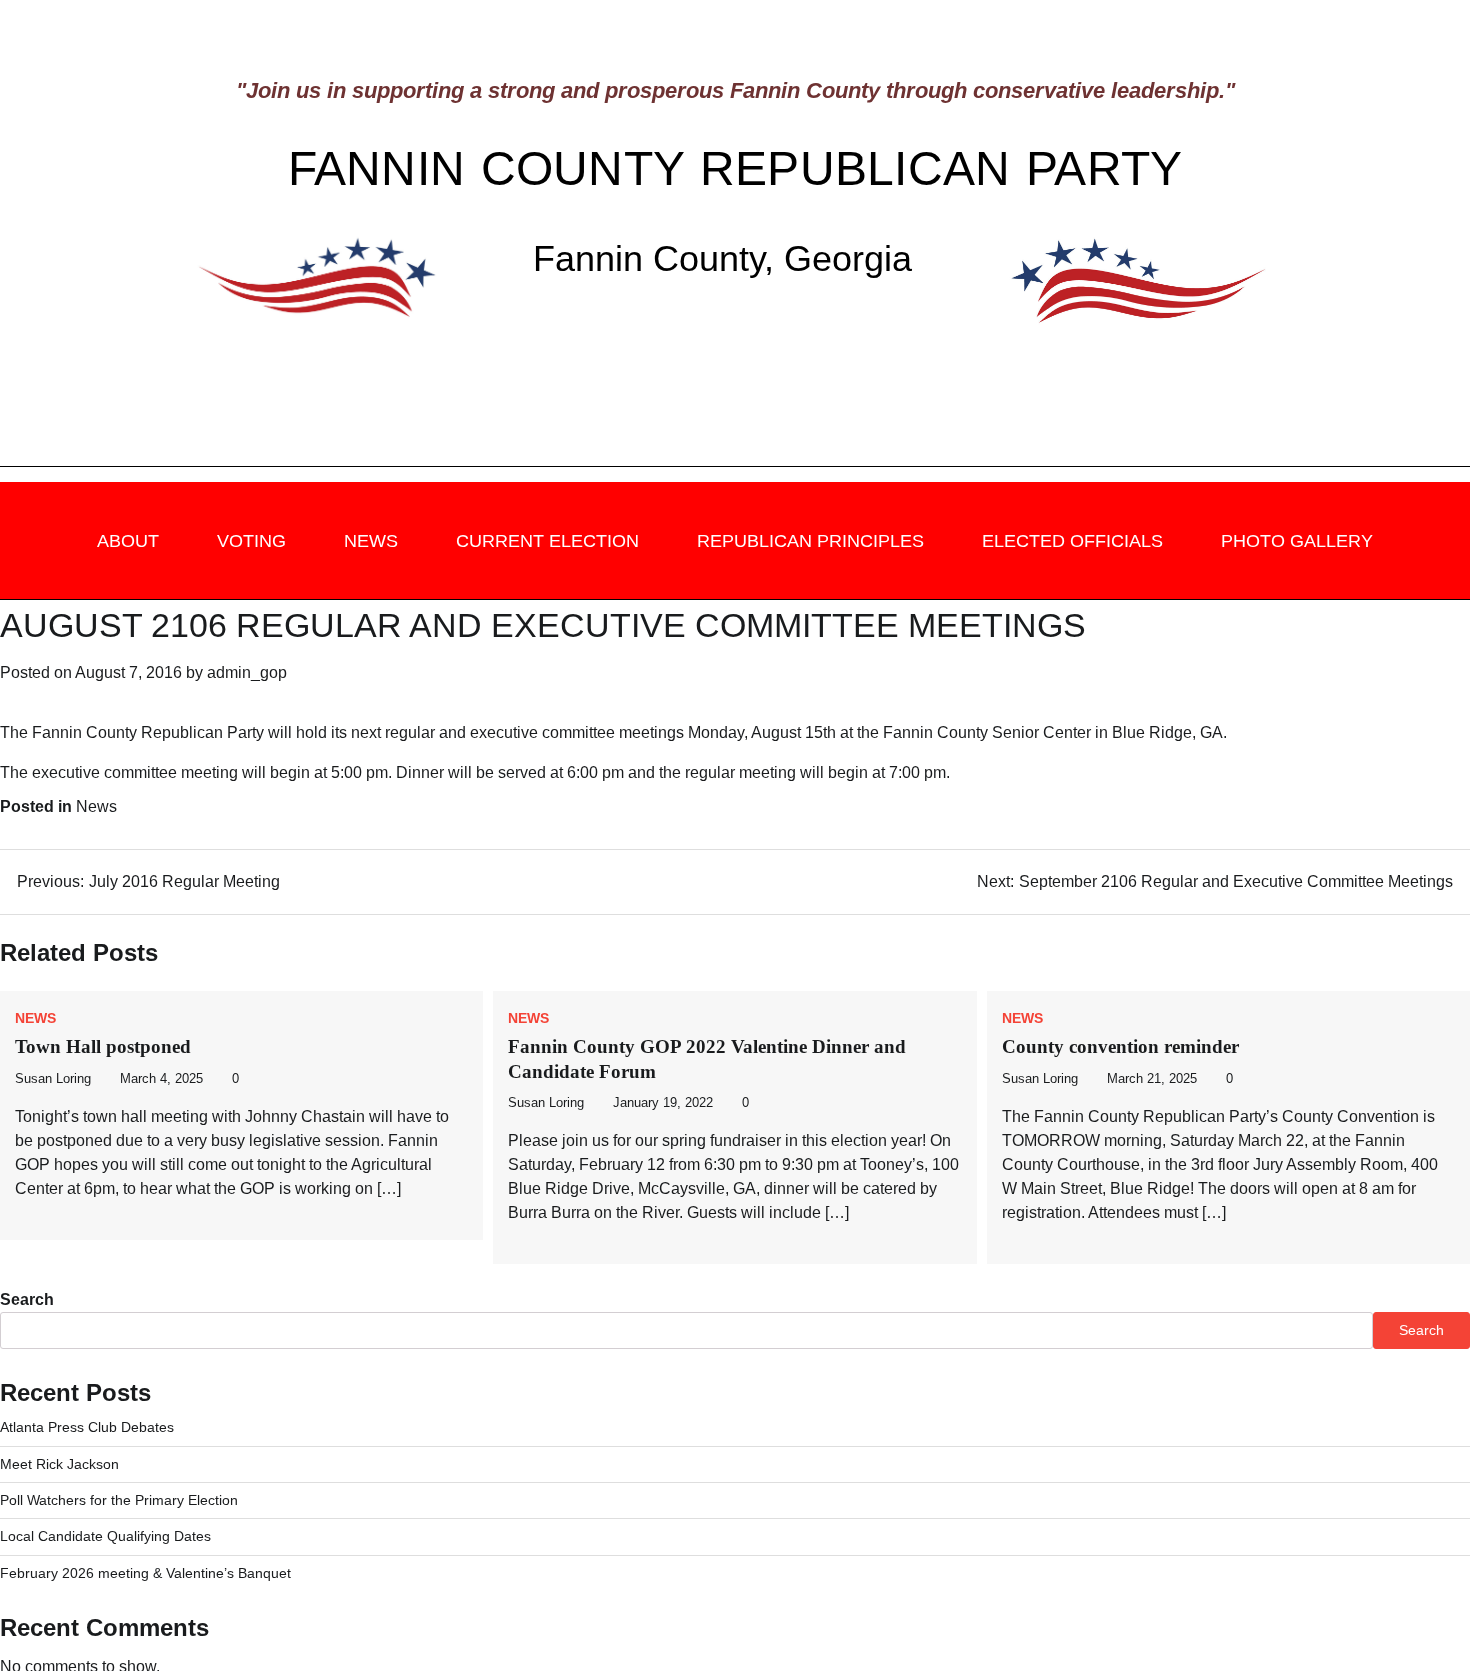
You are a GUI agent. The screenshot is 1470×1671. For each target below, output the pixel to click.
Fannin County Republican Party (735, 168)
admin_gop (247, 672)
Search (27, 1299)
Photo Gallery (1297, 541)
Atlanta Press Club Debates (87, 1427)
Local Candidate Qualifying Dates (105, 1536)
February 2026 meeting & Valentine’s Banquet (145, 1573)
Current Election (547, 541)
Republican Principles (810, 541)
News (371, 541)
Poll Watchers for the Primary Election (119, 1500)
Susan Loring (53, 1079)
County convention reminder (1120, 1046)
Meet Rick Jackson (59, 1464)
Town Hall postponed (103, 1046)
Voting (251, 541)
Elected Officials (1072, 541)
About (128, 541)
